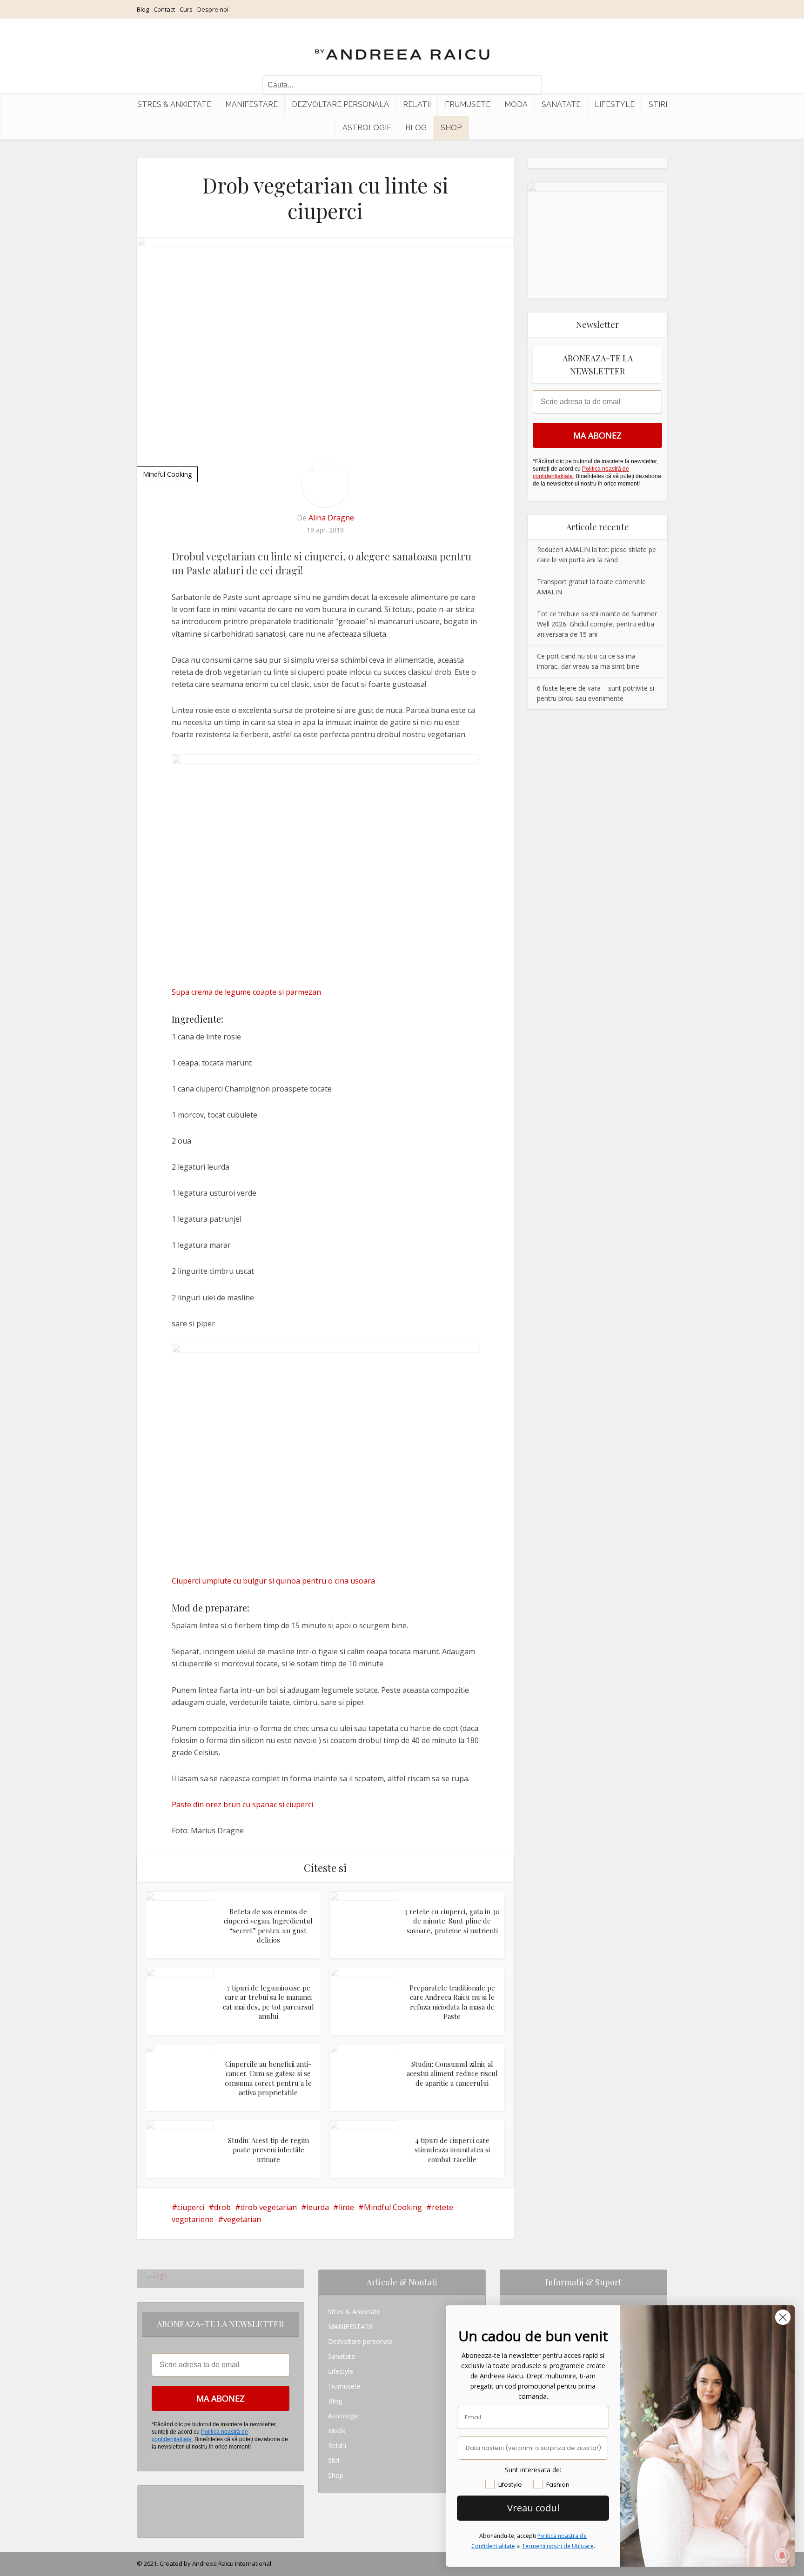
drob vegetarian (269, 2207)
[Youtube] (149, 2523)
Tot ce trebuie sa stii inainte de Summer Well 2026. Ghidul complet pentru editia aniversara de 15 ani (597, 624)
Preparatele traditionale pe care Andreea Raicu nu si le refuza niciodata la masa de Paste (452, 2002)
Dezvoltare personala (340, 104)
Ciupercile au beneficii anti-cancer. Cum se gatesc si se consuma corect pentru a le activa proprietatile (268, 2078)
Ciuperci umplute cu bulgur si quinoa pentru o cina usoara (273, 1581)
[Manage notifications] (782, 2556)
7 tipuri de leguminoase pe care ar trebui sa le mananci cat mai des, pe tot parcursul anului (268, 2002)
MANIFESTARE (251, 104)
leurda (318, 2207)
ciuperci (191, 2207)
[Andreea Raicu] (402, 47)
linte (346, 2207)
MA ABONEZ (597, 435)
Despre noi (213, 9)
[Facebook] (149, 2508)
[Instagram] (149, 2493)
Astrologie (367, 128)
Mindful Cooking (167, 474)
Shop (451, 128)
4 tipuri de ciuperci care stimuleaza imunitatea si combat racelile (452, 2150)
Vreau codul (533, 2508)
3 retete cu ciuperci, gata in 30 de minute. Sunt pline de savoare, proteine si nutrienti (452, 1921)
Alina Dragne (331, 518)
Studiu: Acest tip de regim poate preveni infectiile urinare (268, 2150)
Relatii (417, 104)
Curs (186, 9)
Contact (164, 9)
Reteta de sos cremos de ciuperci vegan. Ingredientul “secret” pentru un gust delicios (268, 1926)
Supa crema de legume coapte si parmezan (246, 992)
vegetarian (242, 2219)
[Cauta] (530, 85)
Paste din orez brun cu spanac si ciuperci (242, 1804)
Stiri (658, 104)
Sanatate (561, 104)
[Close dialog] (783, 2317)
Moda (516, 104)
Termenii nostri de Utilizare (558, 2546)
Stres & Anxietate (174, 104)
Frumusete (468, 104)
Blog (143, 9)
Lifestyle (615, 104)
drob (222, 2207)
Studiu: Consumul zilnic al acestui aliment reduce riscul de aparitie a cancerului (452, 2073)
